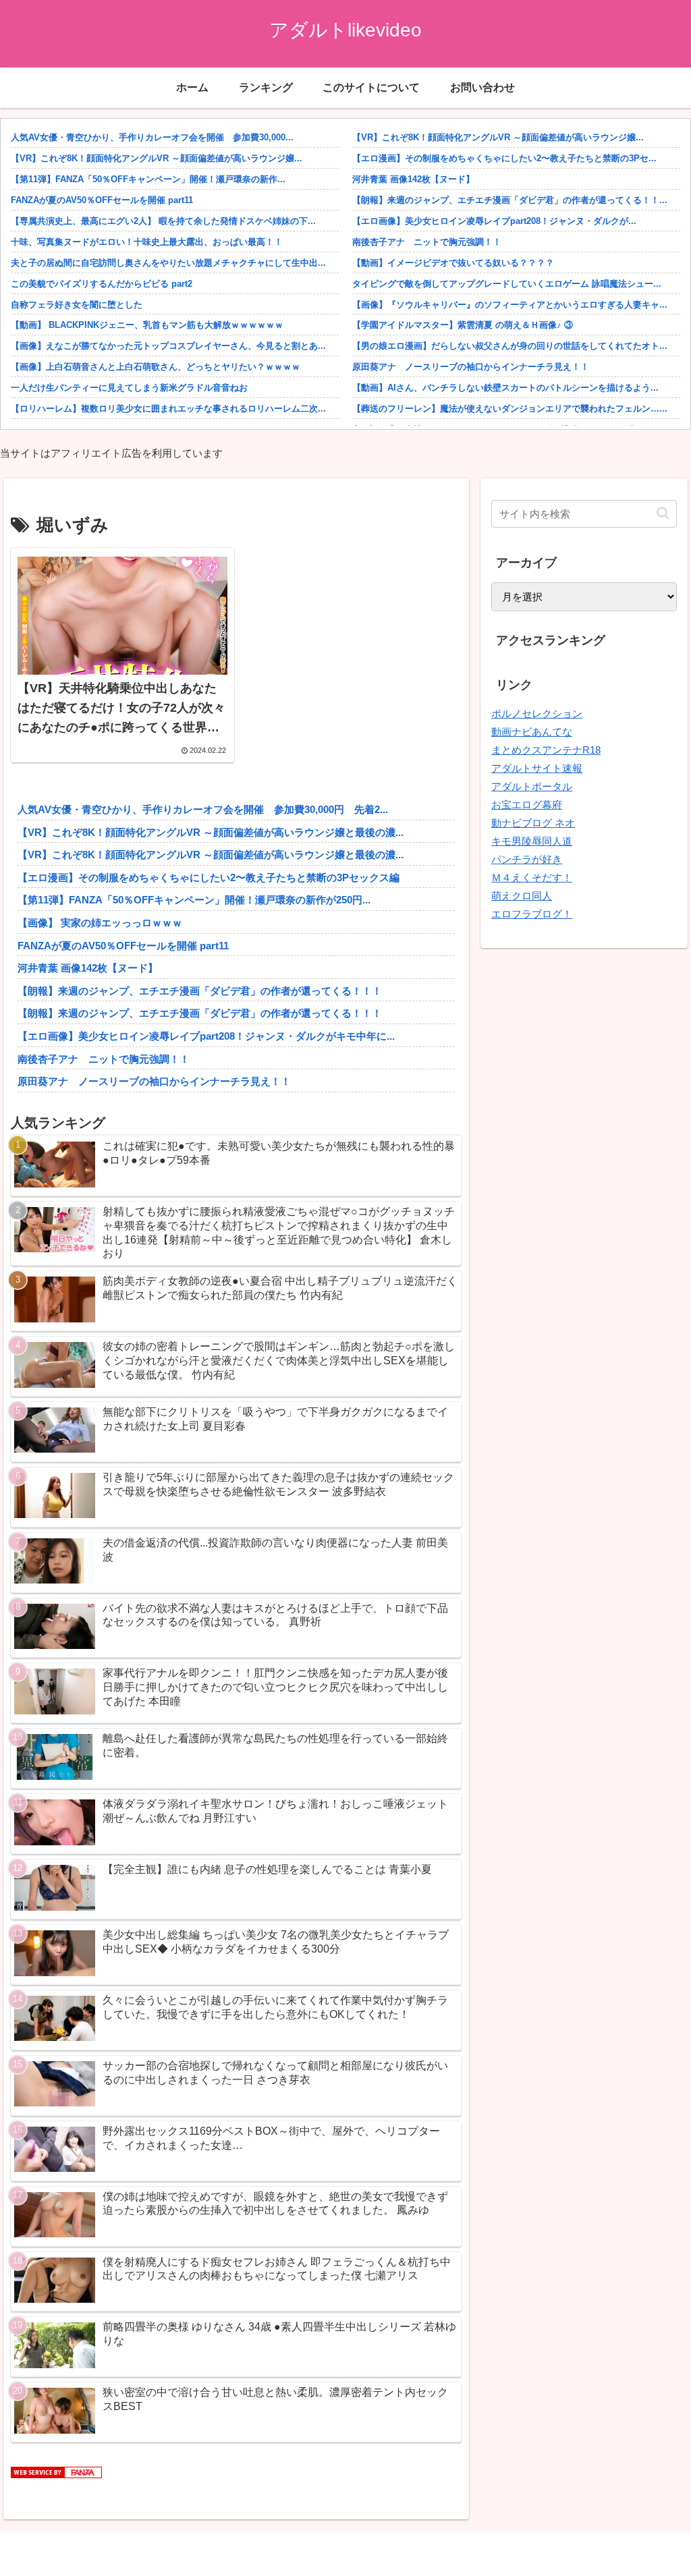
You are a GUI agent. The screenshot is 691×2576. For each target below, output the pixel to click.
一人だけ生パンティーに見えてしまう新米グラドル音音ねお (129, 388)
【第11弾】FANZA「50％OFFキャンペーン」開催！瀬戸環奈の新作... (148, 179)
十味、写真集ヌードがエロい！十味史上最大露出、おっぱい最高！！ (147, 242)
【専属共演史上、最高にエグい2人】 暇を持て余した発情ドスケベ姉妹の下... (163, 221)
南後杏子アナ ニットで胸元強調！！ (427, 242)
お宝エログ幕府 (527, 805)
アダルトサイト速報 (537, 768)
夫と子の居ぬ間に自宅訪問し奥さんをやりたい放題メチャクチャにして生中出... (168, 263)
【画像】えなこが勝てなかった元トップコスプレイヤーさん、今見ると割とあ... (168, 346)
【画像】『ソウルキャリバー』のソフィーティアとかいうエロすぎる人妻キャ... (510, 305)
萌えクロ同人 (522, 896)
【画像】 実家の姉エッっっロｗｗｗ (100, 923)
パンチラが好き (527, 859)
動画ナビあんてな (532, 732)
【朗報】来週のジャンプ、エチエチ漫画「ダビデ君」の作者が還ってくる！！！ (200, 991)
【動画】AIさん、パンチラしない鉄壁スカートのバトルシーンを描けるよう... (505, 388)
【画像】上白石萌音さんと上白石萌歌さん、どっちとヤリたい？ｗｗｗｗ (156, 367)
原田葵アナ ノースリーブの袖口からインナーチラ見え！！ (471, 367)
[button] (663, 513)
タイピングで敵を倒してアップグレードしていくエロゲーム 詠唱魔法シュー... (507, 284)
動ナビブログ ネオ (533, 823)
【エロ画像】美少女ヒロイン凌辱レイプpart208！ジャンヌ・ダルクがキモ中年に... (206, 1036)
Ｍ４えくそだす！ (532, 877)
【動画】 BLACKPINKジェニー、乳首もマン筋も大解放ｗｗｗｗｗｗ (147, 325)
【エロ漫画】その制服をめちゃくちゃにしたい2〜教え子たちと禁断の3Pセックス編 (209, 877)
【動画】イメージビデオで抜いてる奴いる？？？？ (453, 263)
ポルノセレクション (537, 713)
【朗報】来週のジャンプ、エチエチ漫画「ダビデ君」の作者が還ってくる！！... (510, 200)
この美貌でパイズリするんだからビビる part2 (102, 284)
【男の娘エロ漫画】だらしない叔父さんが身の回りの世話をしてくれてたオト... (510, 346)
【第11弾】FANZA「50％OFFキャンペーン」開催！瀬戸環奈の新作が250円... (194, 900)
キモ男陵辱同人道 (532, 841)
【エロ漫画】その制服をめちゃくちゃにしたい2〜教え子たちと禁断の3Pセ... (504, 158)
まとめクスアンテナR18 (546, 750)
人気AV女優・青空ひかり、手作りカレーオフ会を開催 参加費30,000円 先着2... (203, 809)
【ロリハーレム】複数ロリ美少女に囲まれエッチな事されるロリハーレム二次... (168, 409)
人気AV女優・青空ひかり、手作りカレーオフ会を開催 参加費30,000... (152, 137)
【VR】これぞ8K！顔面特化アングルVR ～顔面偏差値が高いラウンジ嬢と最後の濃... (211, 832)
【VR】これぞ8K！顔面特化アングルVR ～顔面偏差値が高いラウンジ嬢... (157, 158)
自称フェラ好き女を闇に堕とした (77, 305)
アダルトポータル (532, 786)
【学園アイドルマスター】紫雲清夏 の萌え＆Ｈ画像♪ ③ (463, 325)
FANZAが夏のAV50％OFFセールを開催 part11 (102, 200)
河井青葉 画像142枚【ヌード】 (413, 179)
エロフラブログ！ (532, 914)
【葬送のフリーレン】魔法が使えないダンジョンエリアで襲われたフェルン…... (510, 409)
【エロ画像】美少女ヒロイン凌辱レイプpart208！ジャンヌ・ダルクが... (494, 221)
